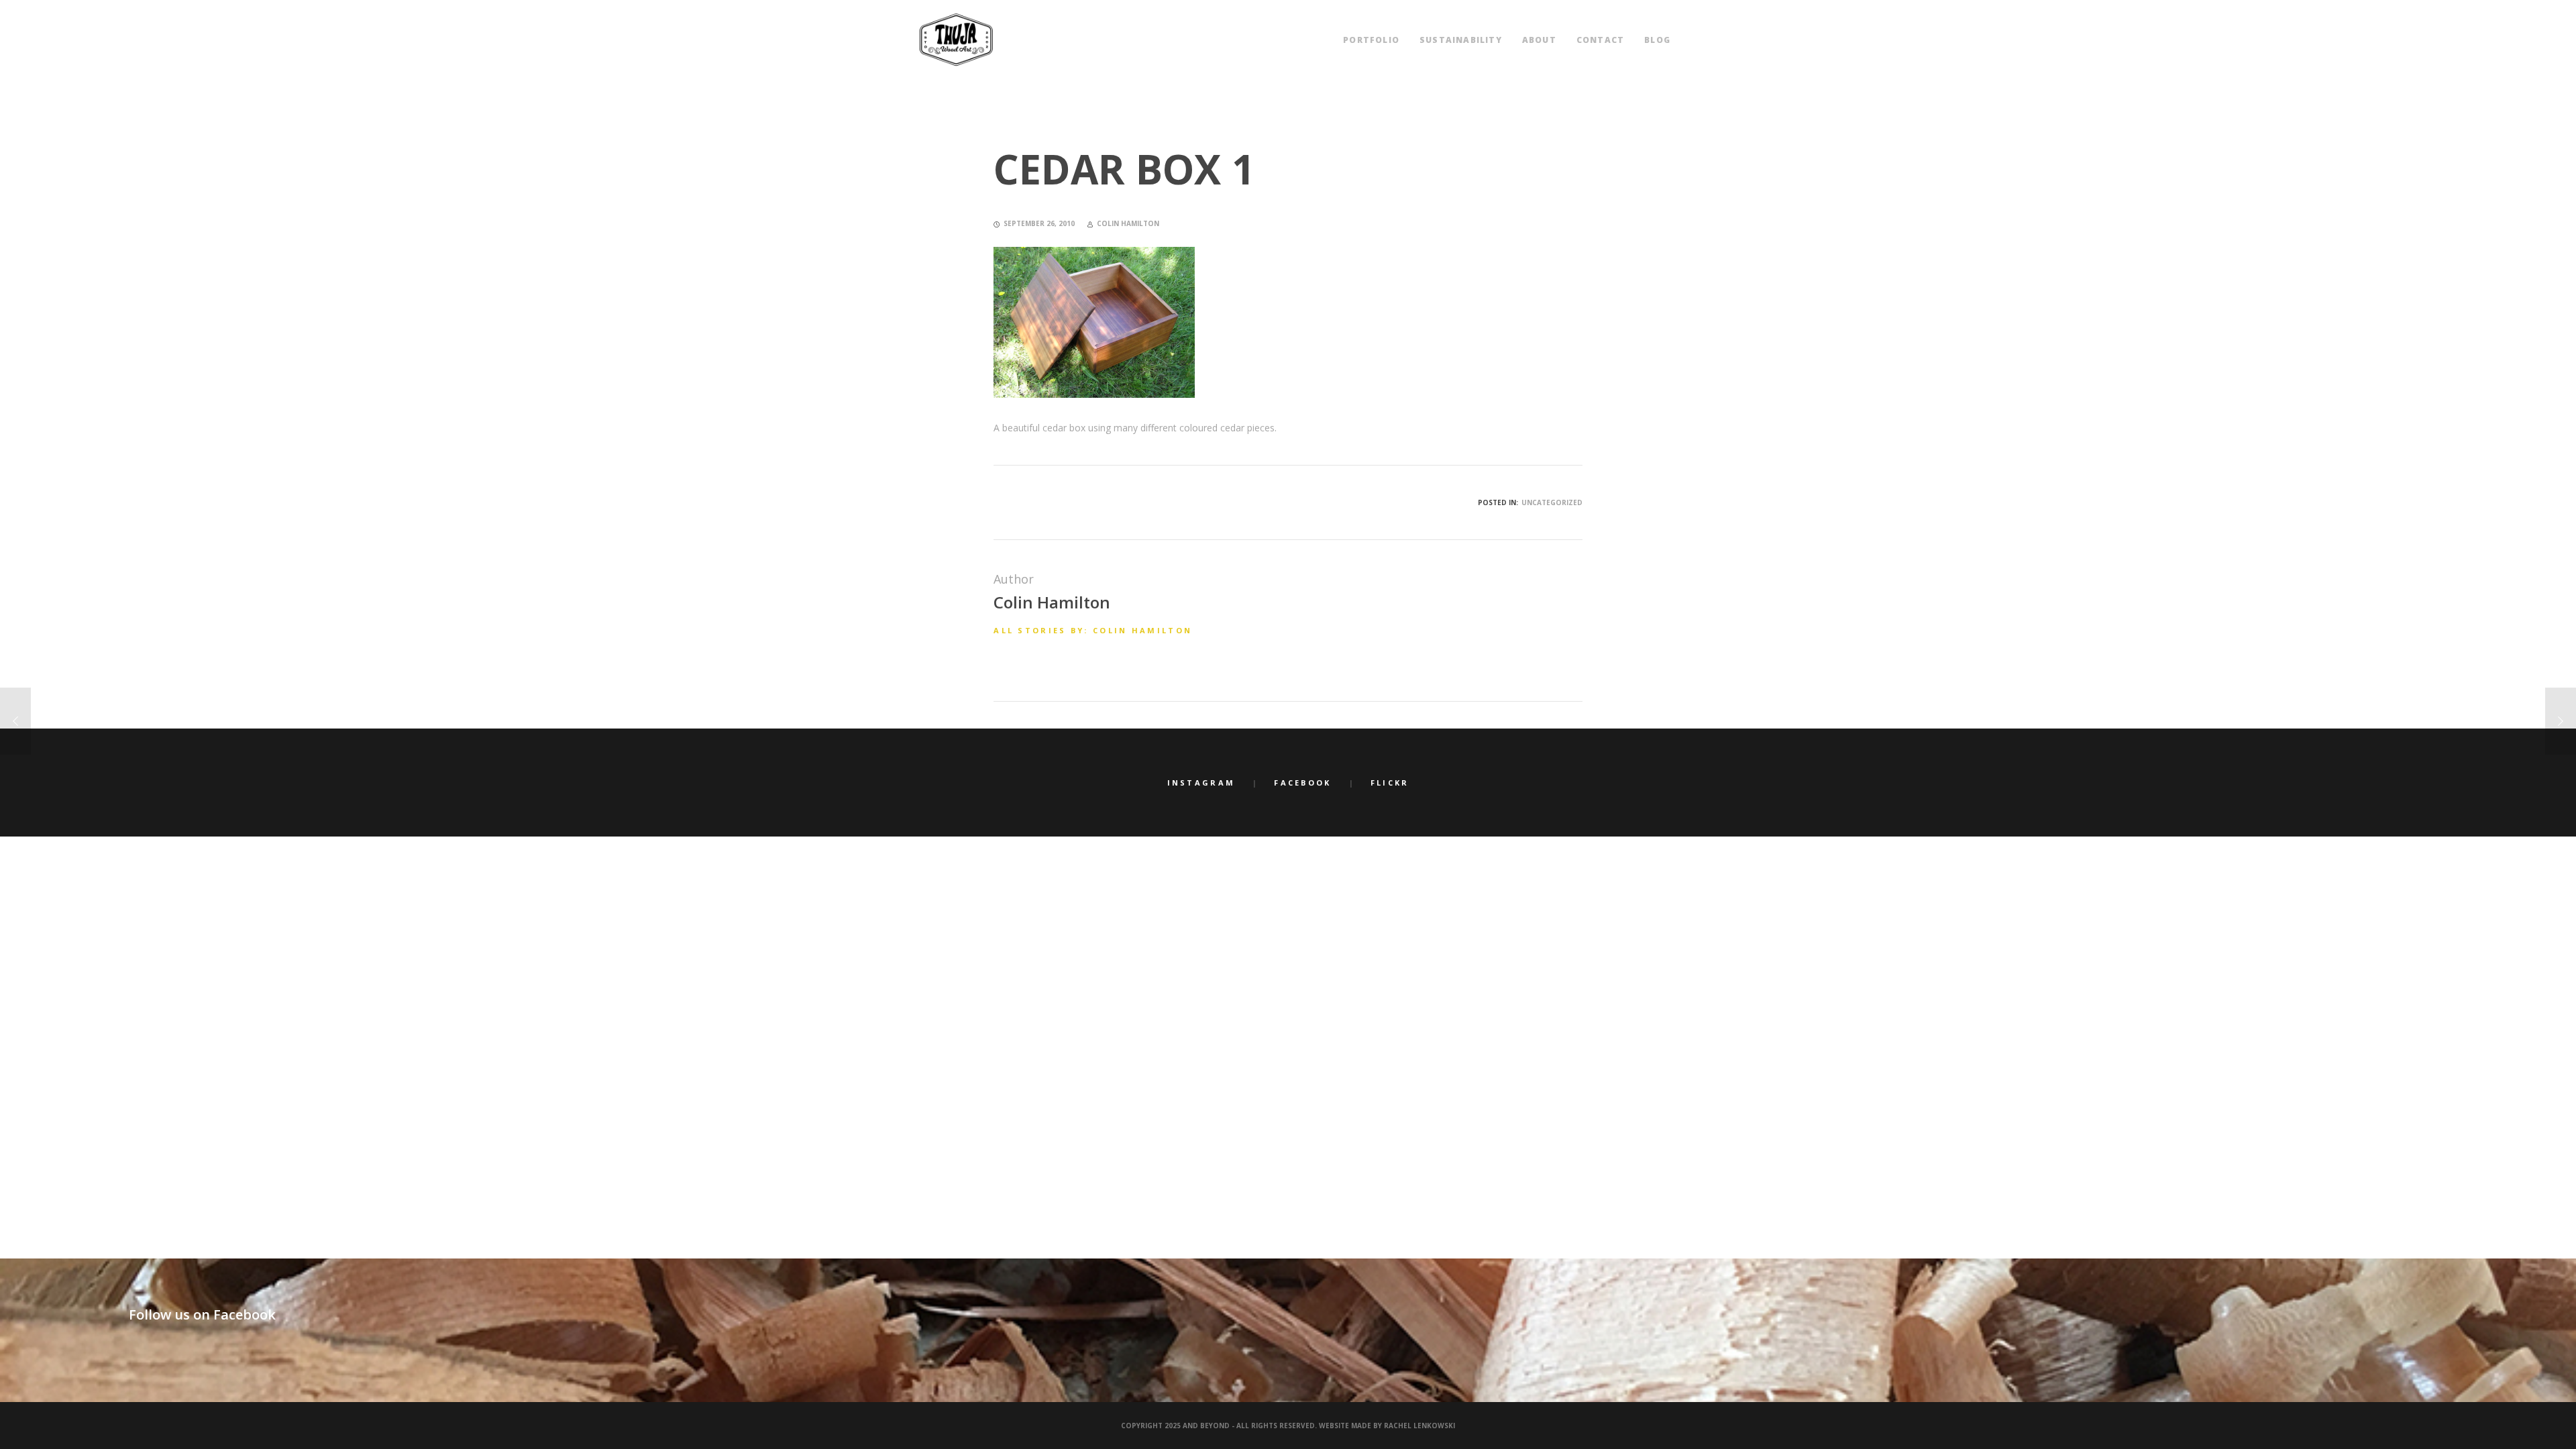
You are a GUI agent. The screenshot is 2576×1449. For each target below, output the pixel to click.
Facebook (1302, 783)
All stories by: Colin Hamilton (1093, 630)
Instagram (1201, 783)
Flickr (1390, 783)
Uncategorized (1552, 502)
